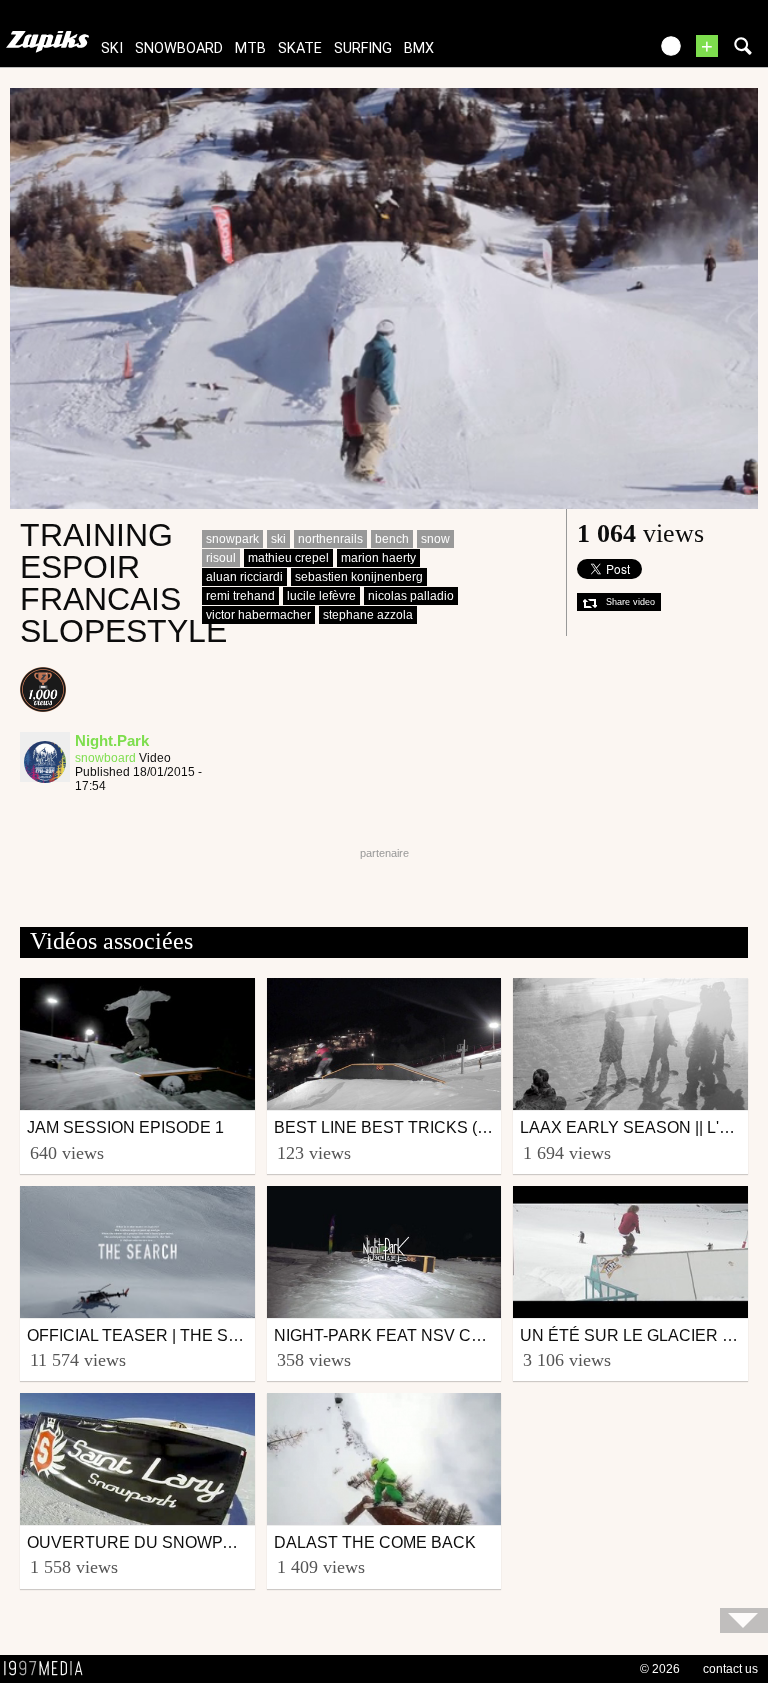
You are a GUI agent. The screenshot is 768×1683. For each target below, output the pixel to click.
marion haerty (378, 558)
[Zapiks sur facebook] (590, 52)
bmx (419, 48)
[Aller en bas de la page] (744, 1620)
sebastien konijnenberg (359, 577)
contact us (730, 1669)
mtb (250, 48)
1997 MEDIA (49, 1669)
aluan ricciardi (244, 577)
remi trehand (240, 596)
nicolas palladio (411, 596)
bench (392, 539)
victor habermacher (258, 615)
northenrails (330, 539)
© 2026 (660, 1669)
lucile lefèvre (321, 596)
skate (300, 48)
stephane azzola (368, 615)
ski (112, 48)
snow (435, 539)
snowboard (179, 48)
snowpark (232, 539)
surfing (363, 48)
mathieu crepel (288, 558)
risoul (221, 558)
